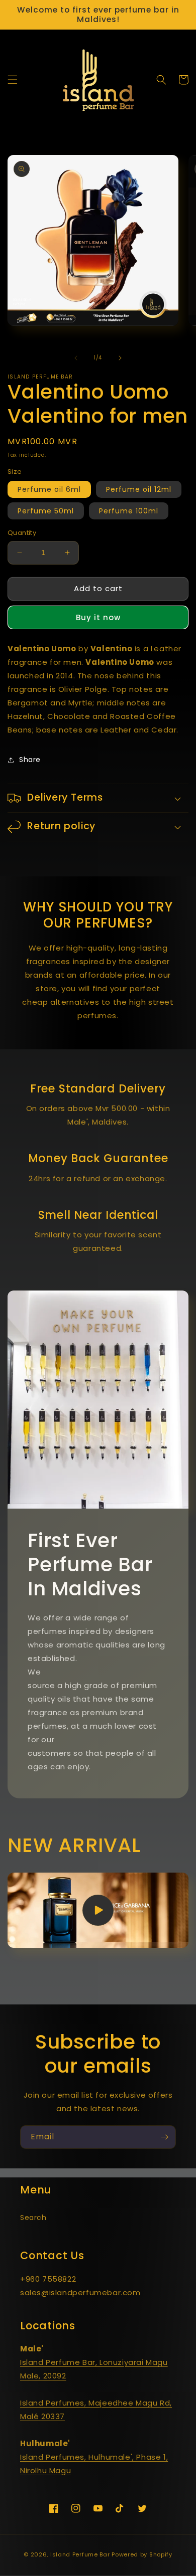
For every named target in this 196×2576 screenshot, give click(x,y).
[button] (13, 80)
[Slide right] (120, 358)
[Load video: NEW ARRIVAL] (98, 1910)
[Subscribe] (164, 2137)
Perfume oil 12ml (139, 489)
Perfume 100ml (129, 511)
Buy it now (98, 617)
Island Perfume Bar (80, 2554)
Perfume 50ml (46, 511)
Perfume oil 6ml (49, 489)
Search (33, 2218)
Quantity (22, 533)
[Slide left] (76, 358)
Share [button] (30, 760)
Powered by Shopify (142, 2554)
